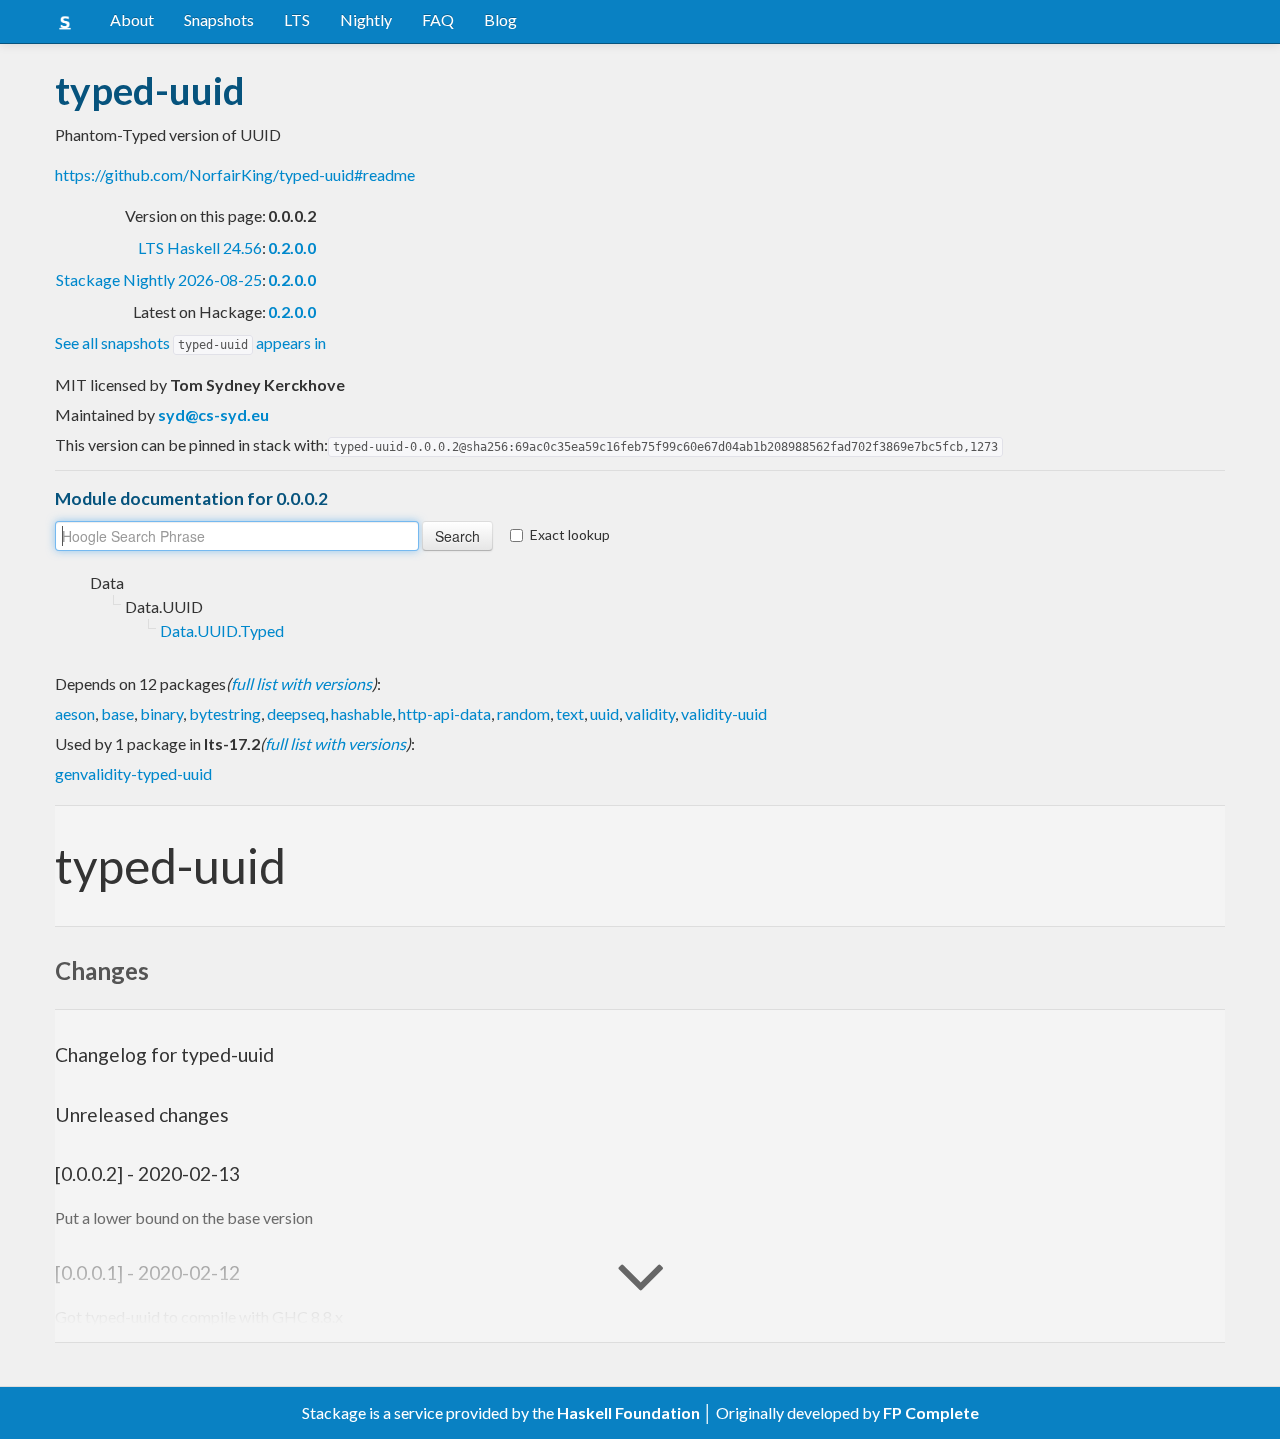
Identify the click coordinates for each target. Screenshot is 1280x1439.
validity (650, 713)
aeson (75, 713)
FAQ (438, 19)
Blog (500, 19)
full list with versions (301, 683)
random (523, 713)
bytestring (225, 713)
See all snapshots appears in (190, 342)
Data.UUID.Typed (222, 630)
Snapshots (219, 19)
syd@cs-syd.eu (213, 414)
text (570, 713)
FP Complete (931, 1412)
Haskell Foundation (628, 1412)
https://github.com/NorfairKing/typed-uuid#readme (235, 174)
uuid (604, 713)
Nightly (366, 19)
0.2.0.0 (292, 247)
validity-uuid (724, 713)
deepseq (296, 713)
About (132, 19)
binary (161, 713)
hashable (361, 713)
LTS (297, 19)
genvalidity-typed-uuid (133, 773)
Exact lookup (570, 534)
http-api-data (444, 713)
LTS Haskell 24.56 (200, 247)
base (117, 713)
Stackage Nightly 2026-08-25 (159, 279)
